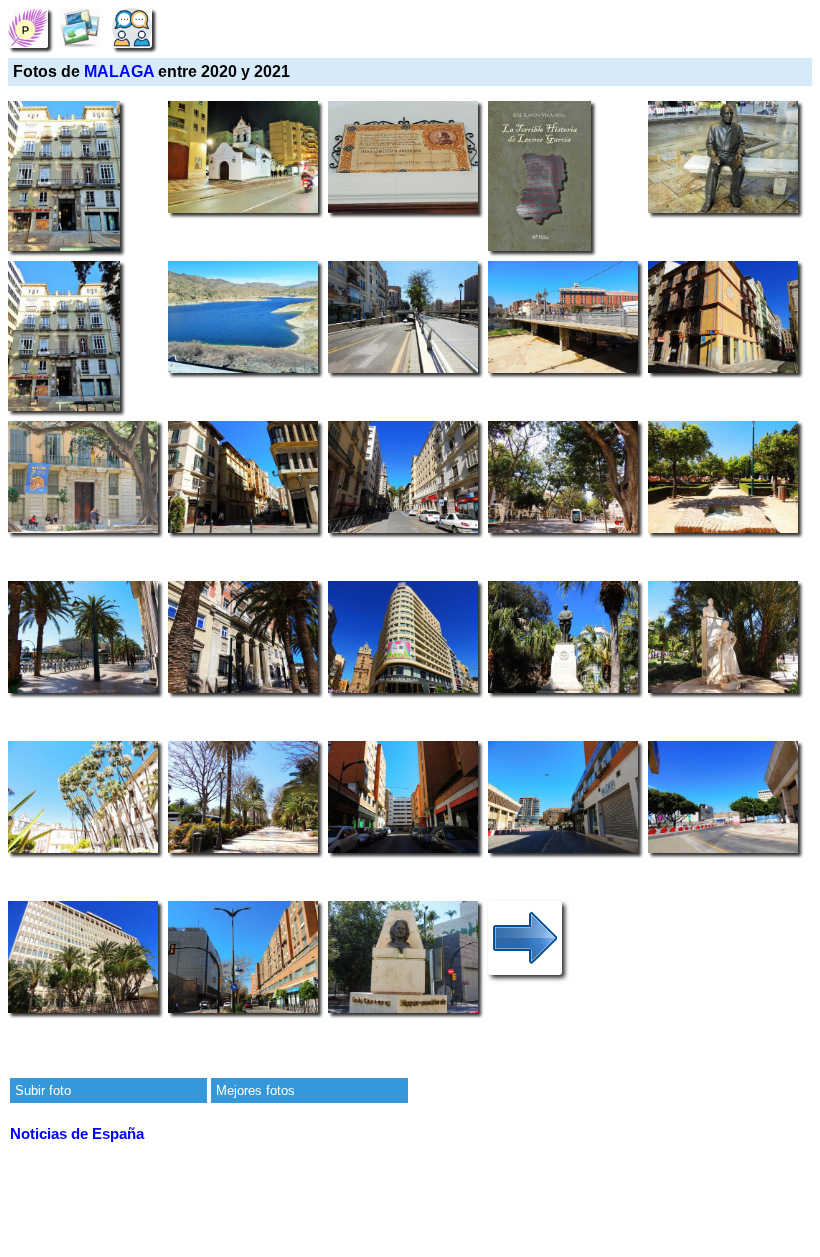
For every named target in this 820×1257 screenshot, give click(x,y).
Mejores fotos (255, 1090)
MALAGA (119, 71)
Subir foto (43, 1090)
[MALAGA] (28, 27)
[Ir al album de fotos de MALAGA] (80, 27)
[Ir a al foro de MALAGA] (132, 27)
